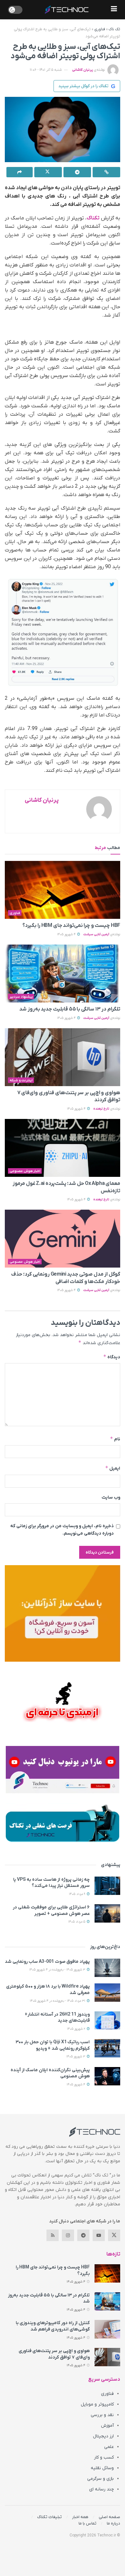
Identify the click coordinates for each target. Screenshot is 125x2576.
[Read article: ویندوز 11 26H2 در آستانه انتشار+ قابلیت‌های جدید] (107, 2021)
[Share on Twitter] (48, 172)
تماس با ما (88, 2523)
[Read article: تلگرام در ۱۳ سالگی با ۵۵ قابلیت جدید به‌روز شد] (63, 974)
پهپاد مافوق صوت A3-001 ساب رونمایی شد (47, 1962)
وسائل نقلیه (102, 2468)
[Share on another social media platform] (20, 172)
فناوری (100, 29)
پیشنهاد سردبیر (21, 997)
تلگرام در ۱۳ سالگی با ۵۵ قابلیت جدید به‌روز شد (70, 1009)
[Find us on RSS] (53, 2235)
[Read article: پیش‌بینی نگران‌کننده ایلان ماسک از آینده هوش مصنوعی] (107, 2076)
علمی (109, 2447)
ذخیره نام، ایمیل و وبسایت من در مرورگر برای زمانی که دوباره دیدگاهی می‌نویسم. (62, 1530)
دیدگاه (112, 1357)
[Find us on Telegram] (83, 2235)
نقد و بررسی (102, 2415)
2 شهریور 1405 (77, 2029)
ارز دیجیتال (103, 2436)
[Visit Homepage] (67, 10)
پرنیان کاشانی (83, 70)
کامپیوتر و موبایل (97, 2404)
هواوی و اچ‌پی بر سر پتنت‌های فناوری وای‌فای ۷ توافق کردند (54, 2354)
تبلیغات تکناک (50, 2517)
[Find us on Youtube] (99, 2235)
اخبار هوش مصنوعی (25, 1171)
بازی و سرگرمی (100, 2479)
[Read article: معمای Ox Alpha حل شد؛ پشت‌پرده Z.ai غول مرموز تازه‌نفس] (63, 1148)
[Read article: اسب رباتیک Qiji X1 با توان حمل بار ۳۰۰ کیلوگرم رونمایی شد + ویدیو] (107, 2048)
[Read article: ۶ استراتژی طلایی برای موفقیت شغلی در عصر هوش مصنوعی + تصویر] (107, 1913)
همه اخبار (80, 2517)
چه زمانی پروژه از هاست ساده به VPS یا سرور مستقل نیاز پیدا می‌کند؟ (51, 1883)
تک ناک (114, 29)
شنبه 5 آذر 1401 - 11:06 (46, 70)
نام (115, 1439)
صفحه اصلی (109, 2517)
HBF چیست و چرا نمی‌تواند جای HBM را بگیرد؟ (71, 926)
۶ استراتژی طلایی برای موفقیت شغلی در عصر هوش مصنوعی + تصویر (51, 1911)
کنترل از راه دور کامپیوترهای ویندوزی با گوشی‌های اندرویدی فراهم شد (53, 2326)
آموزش (107, 2426)
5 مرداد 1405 (77, 1922)
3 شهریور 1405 (76, 2057)
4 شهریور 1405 (67, 934)
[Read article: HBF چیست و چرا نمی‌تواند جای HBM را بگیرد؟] (63, 890)
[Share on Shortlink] (106, 172)
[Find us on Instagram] (68, 2235)
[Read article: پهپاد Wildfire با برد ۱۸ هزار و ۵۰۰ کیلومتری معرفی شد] (107, 1993)
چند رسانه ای (101, 2489)
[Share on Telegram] (77, 172)
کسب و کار (104, 2457)
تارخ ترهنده (101, 1109)
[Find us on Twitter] (114, 2235)
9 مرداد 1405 (78, 1894)
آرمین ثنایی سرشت (96, 934)
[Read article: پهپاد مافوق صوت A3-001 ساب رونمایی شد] (107, 1968)
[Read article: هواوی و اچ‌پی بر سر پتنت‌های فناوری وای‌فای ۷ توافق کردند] (63, 1057)
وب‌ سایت (111, 1497)
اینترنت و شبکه (21, 1080)
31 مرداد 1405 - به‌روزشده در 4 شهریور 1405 (58, 2001)
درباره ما (113, 2523)
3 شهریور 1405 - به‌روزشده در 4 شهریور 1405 (58, 1970)
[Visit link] (63, 1613)
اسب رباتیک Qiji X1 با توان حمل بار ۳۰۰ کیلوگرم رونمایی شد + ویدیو (53, 2045)
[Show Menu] (114, 10)
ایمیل (113, 1468)
